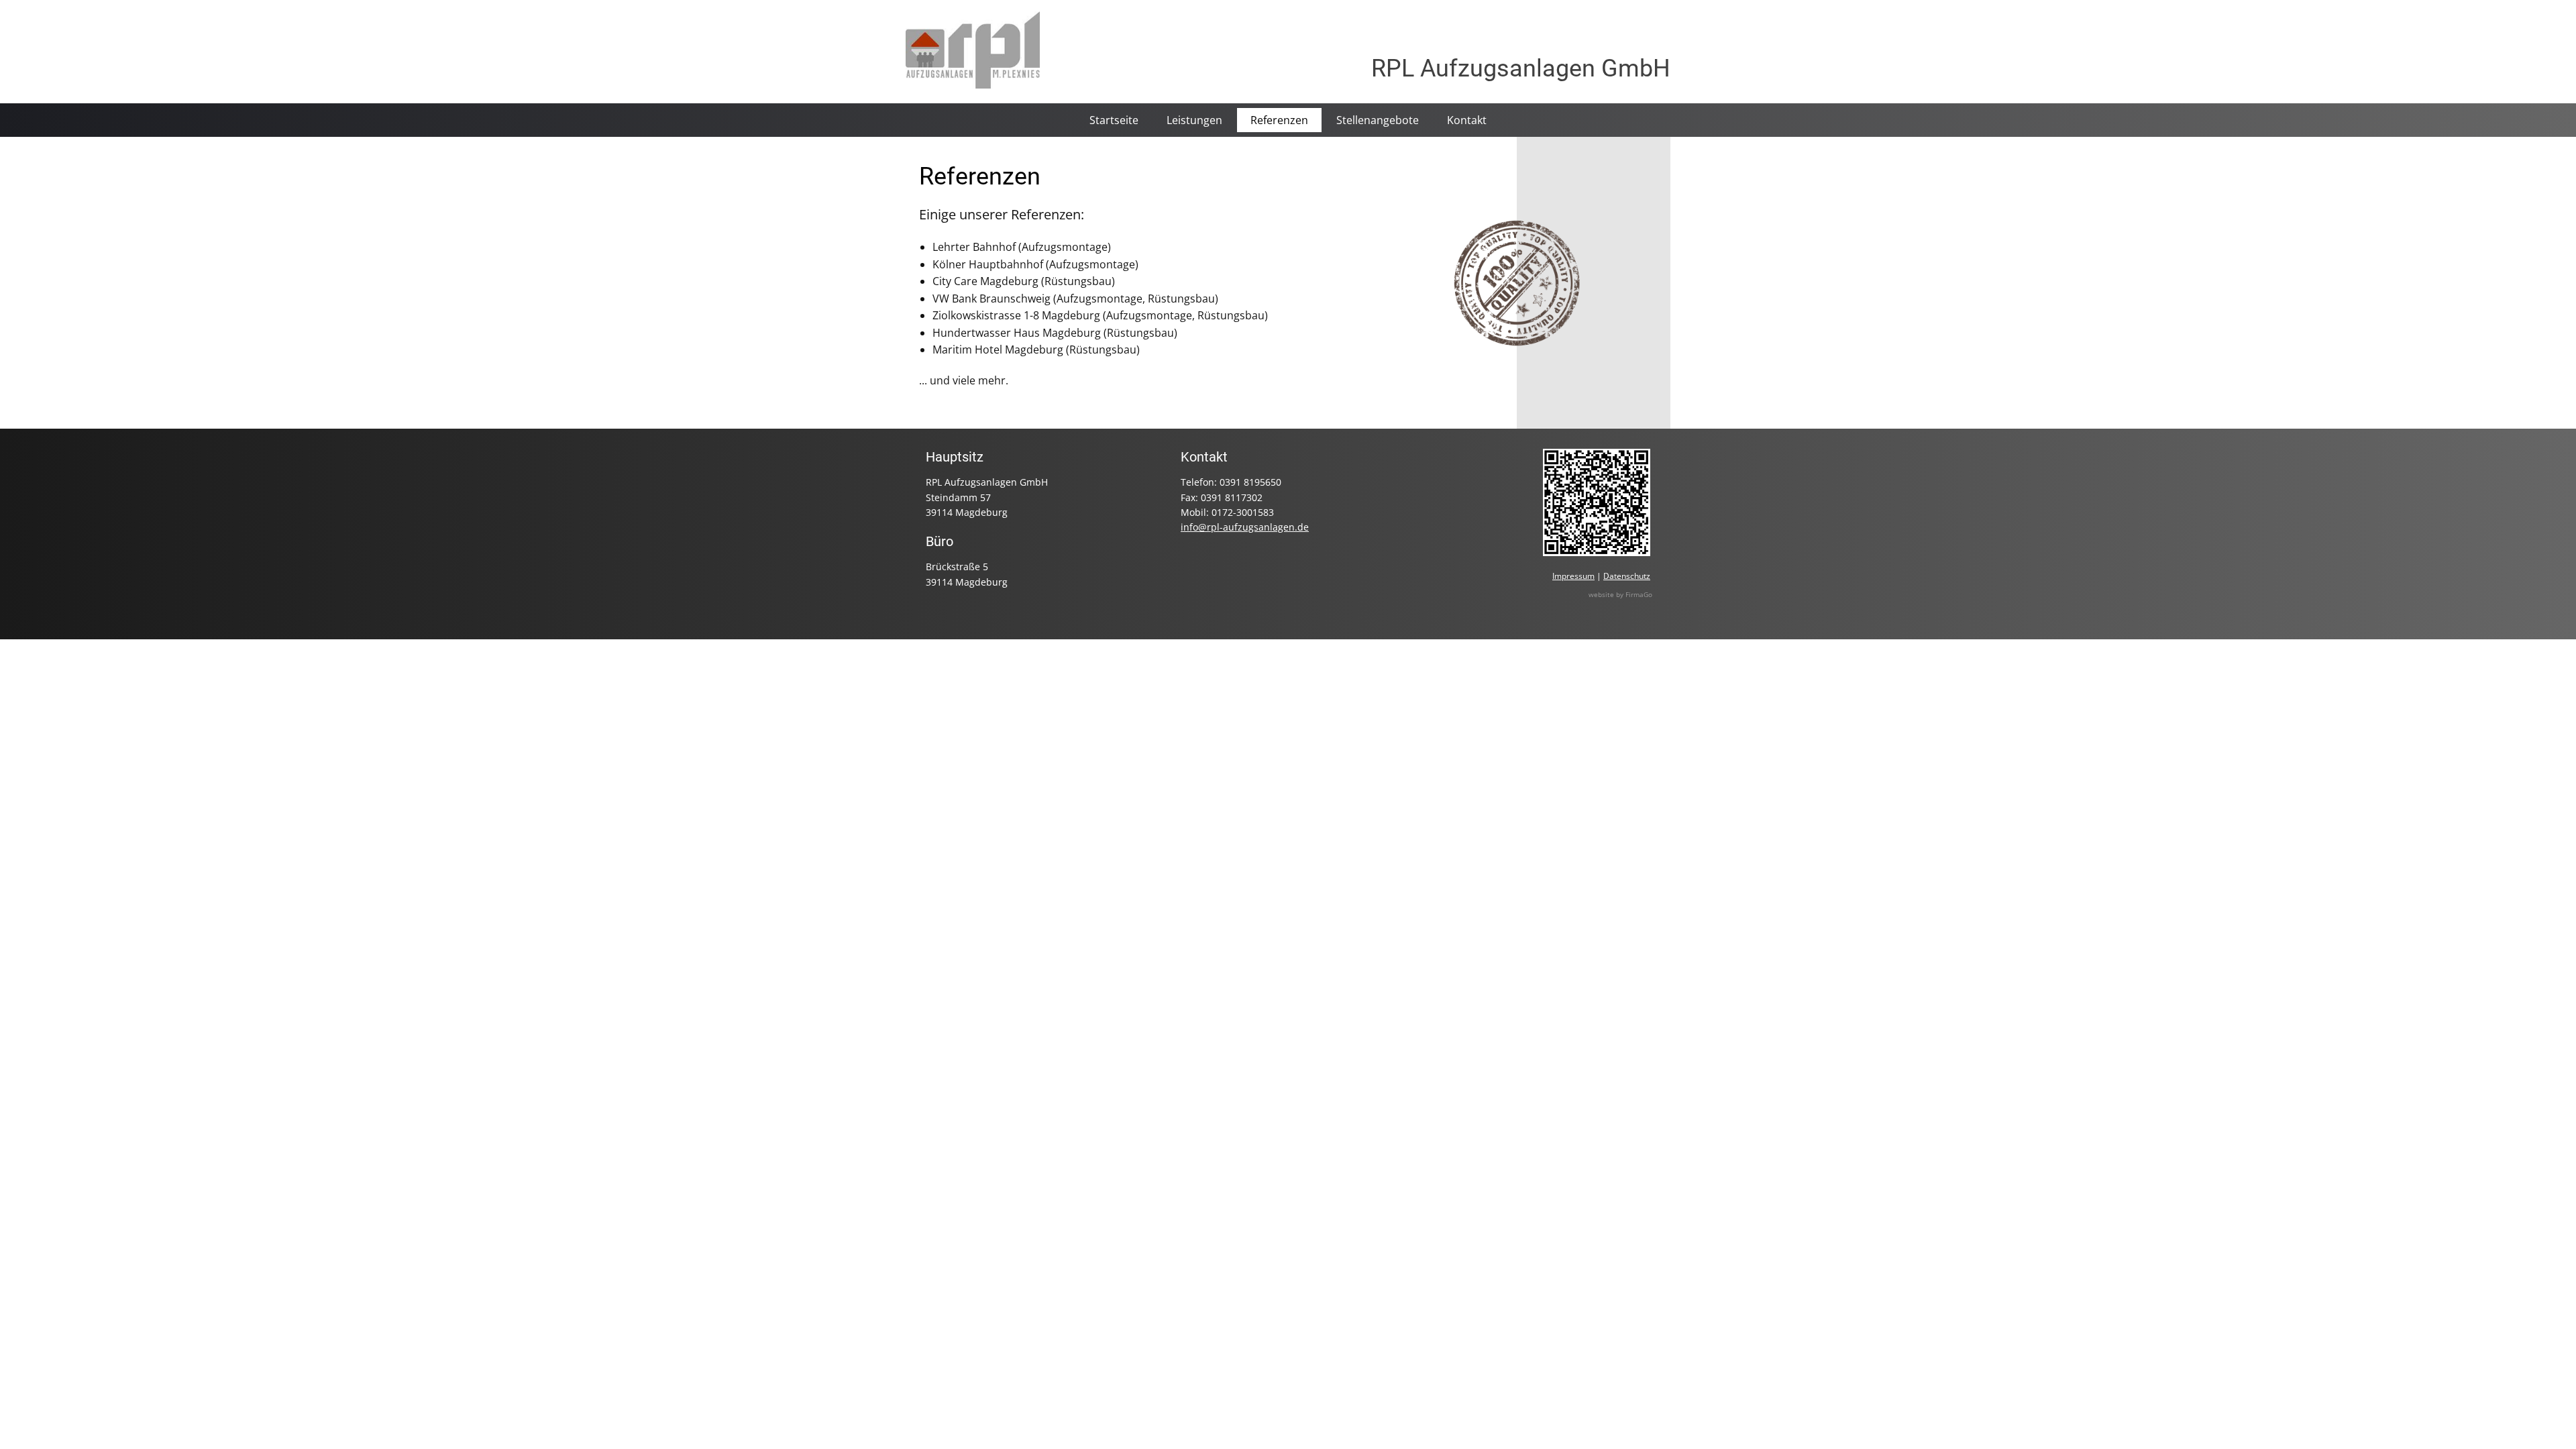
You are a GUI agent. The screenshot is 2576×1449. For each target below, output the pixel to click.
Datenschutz (1627, 576)
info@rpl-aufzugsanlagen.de (1245, 527)
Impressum (1573, 576)
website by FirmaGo (1620, 594)
